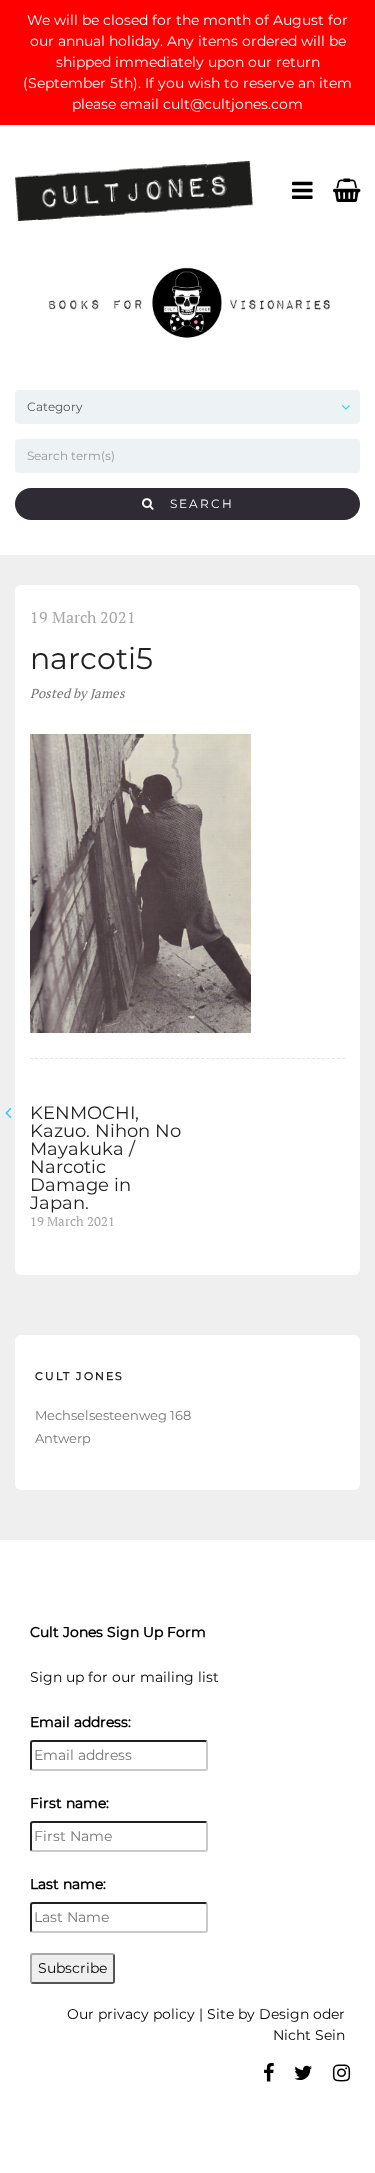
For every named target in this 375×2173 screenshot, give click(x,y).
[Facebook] (268, 2073)
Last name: (68, 1884)
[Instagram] (341, 2073)
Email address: (80, 1722)
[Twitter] (303, 2073)
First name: (69, 1803)
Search (194, 503)
